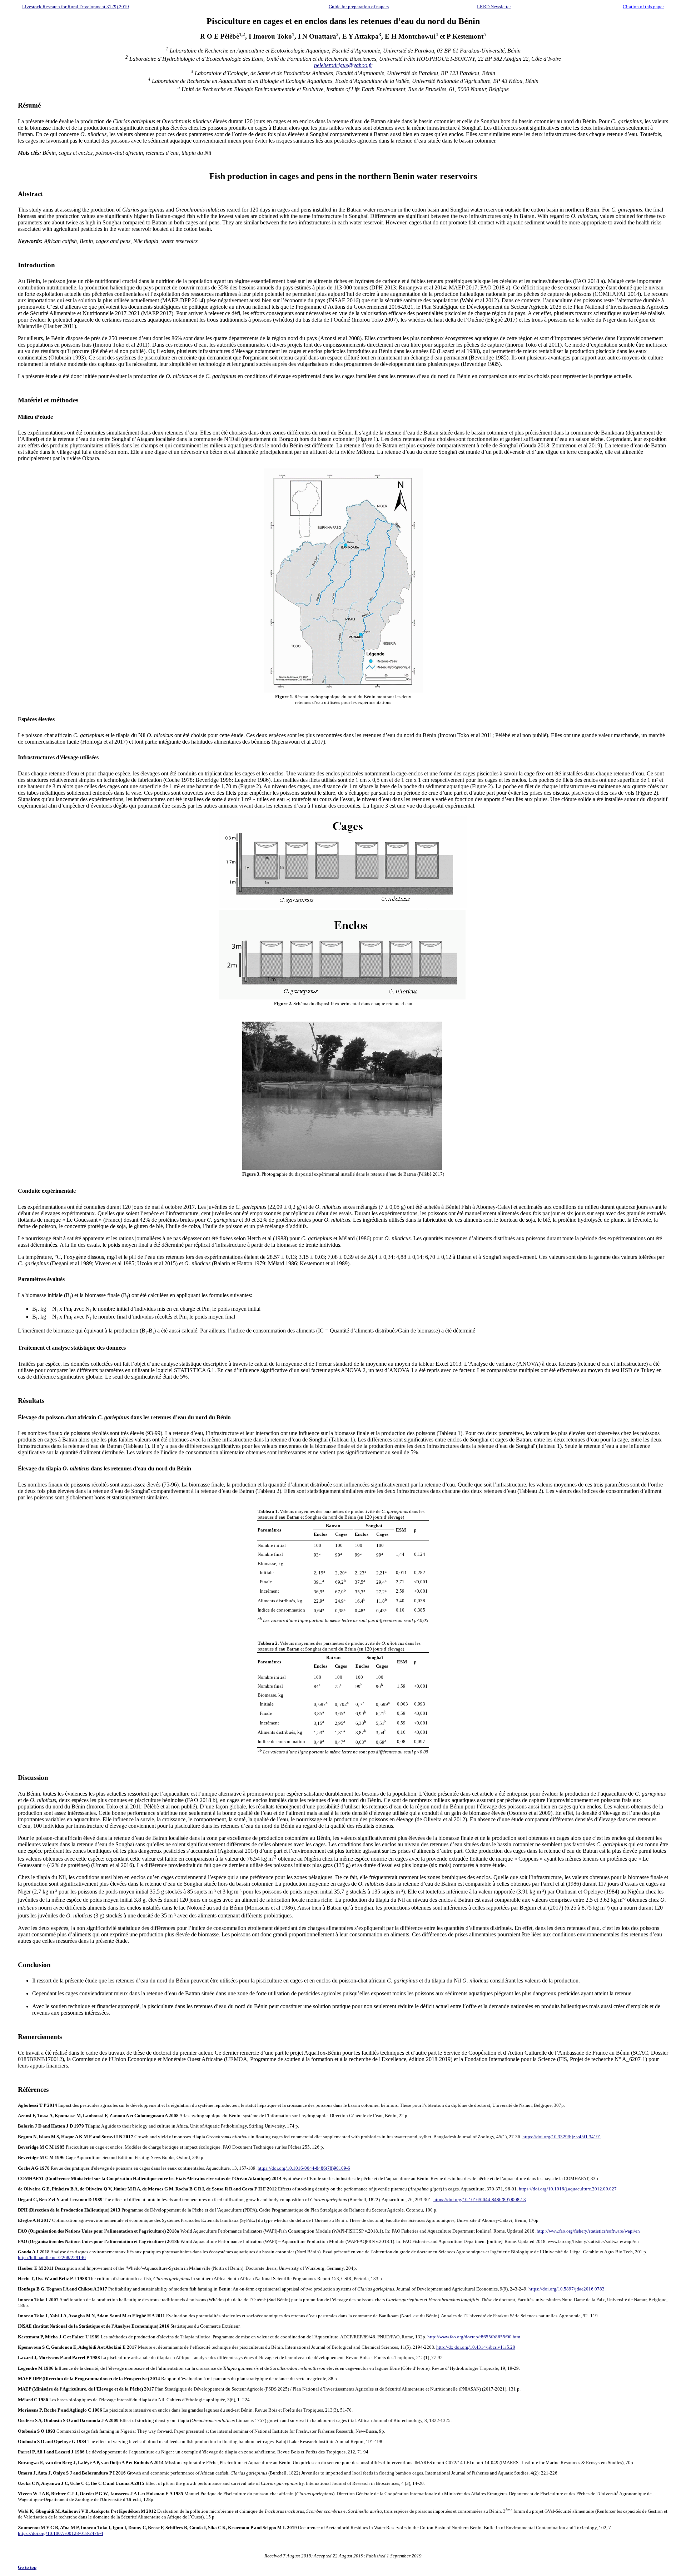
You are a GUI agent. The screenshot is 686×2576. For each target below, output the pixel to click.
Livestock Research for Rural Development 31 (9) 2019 (76, 7)
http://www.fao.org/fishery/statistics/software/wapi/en (588, 2231)
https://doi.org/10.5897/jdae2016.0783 (566, 2289)
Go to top (27, 2567)
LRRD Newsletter (494, 7)
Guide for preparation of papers (359, 7)
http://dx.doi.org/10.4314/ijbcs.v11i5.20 (476, 2347)
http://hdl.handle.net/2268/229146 (52, 2257)
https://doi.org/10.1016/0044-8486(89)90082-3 (480, 2200)
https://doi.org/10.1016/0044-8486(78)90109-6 (304, 2168)
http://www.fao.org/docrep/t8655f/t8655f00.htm (474, 2337)
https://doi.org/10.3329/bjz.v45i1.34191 (562, 2137)
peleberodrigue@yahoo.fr (343, 65)
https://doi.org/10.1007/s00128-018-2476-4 (61, 2533)
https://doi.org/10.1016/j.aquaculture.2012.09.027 (568, 2189)
